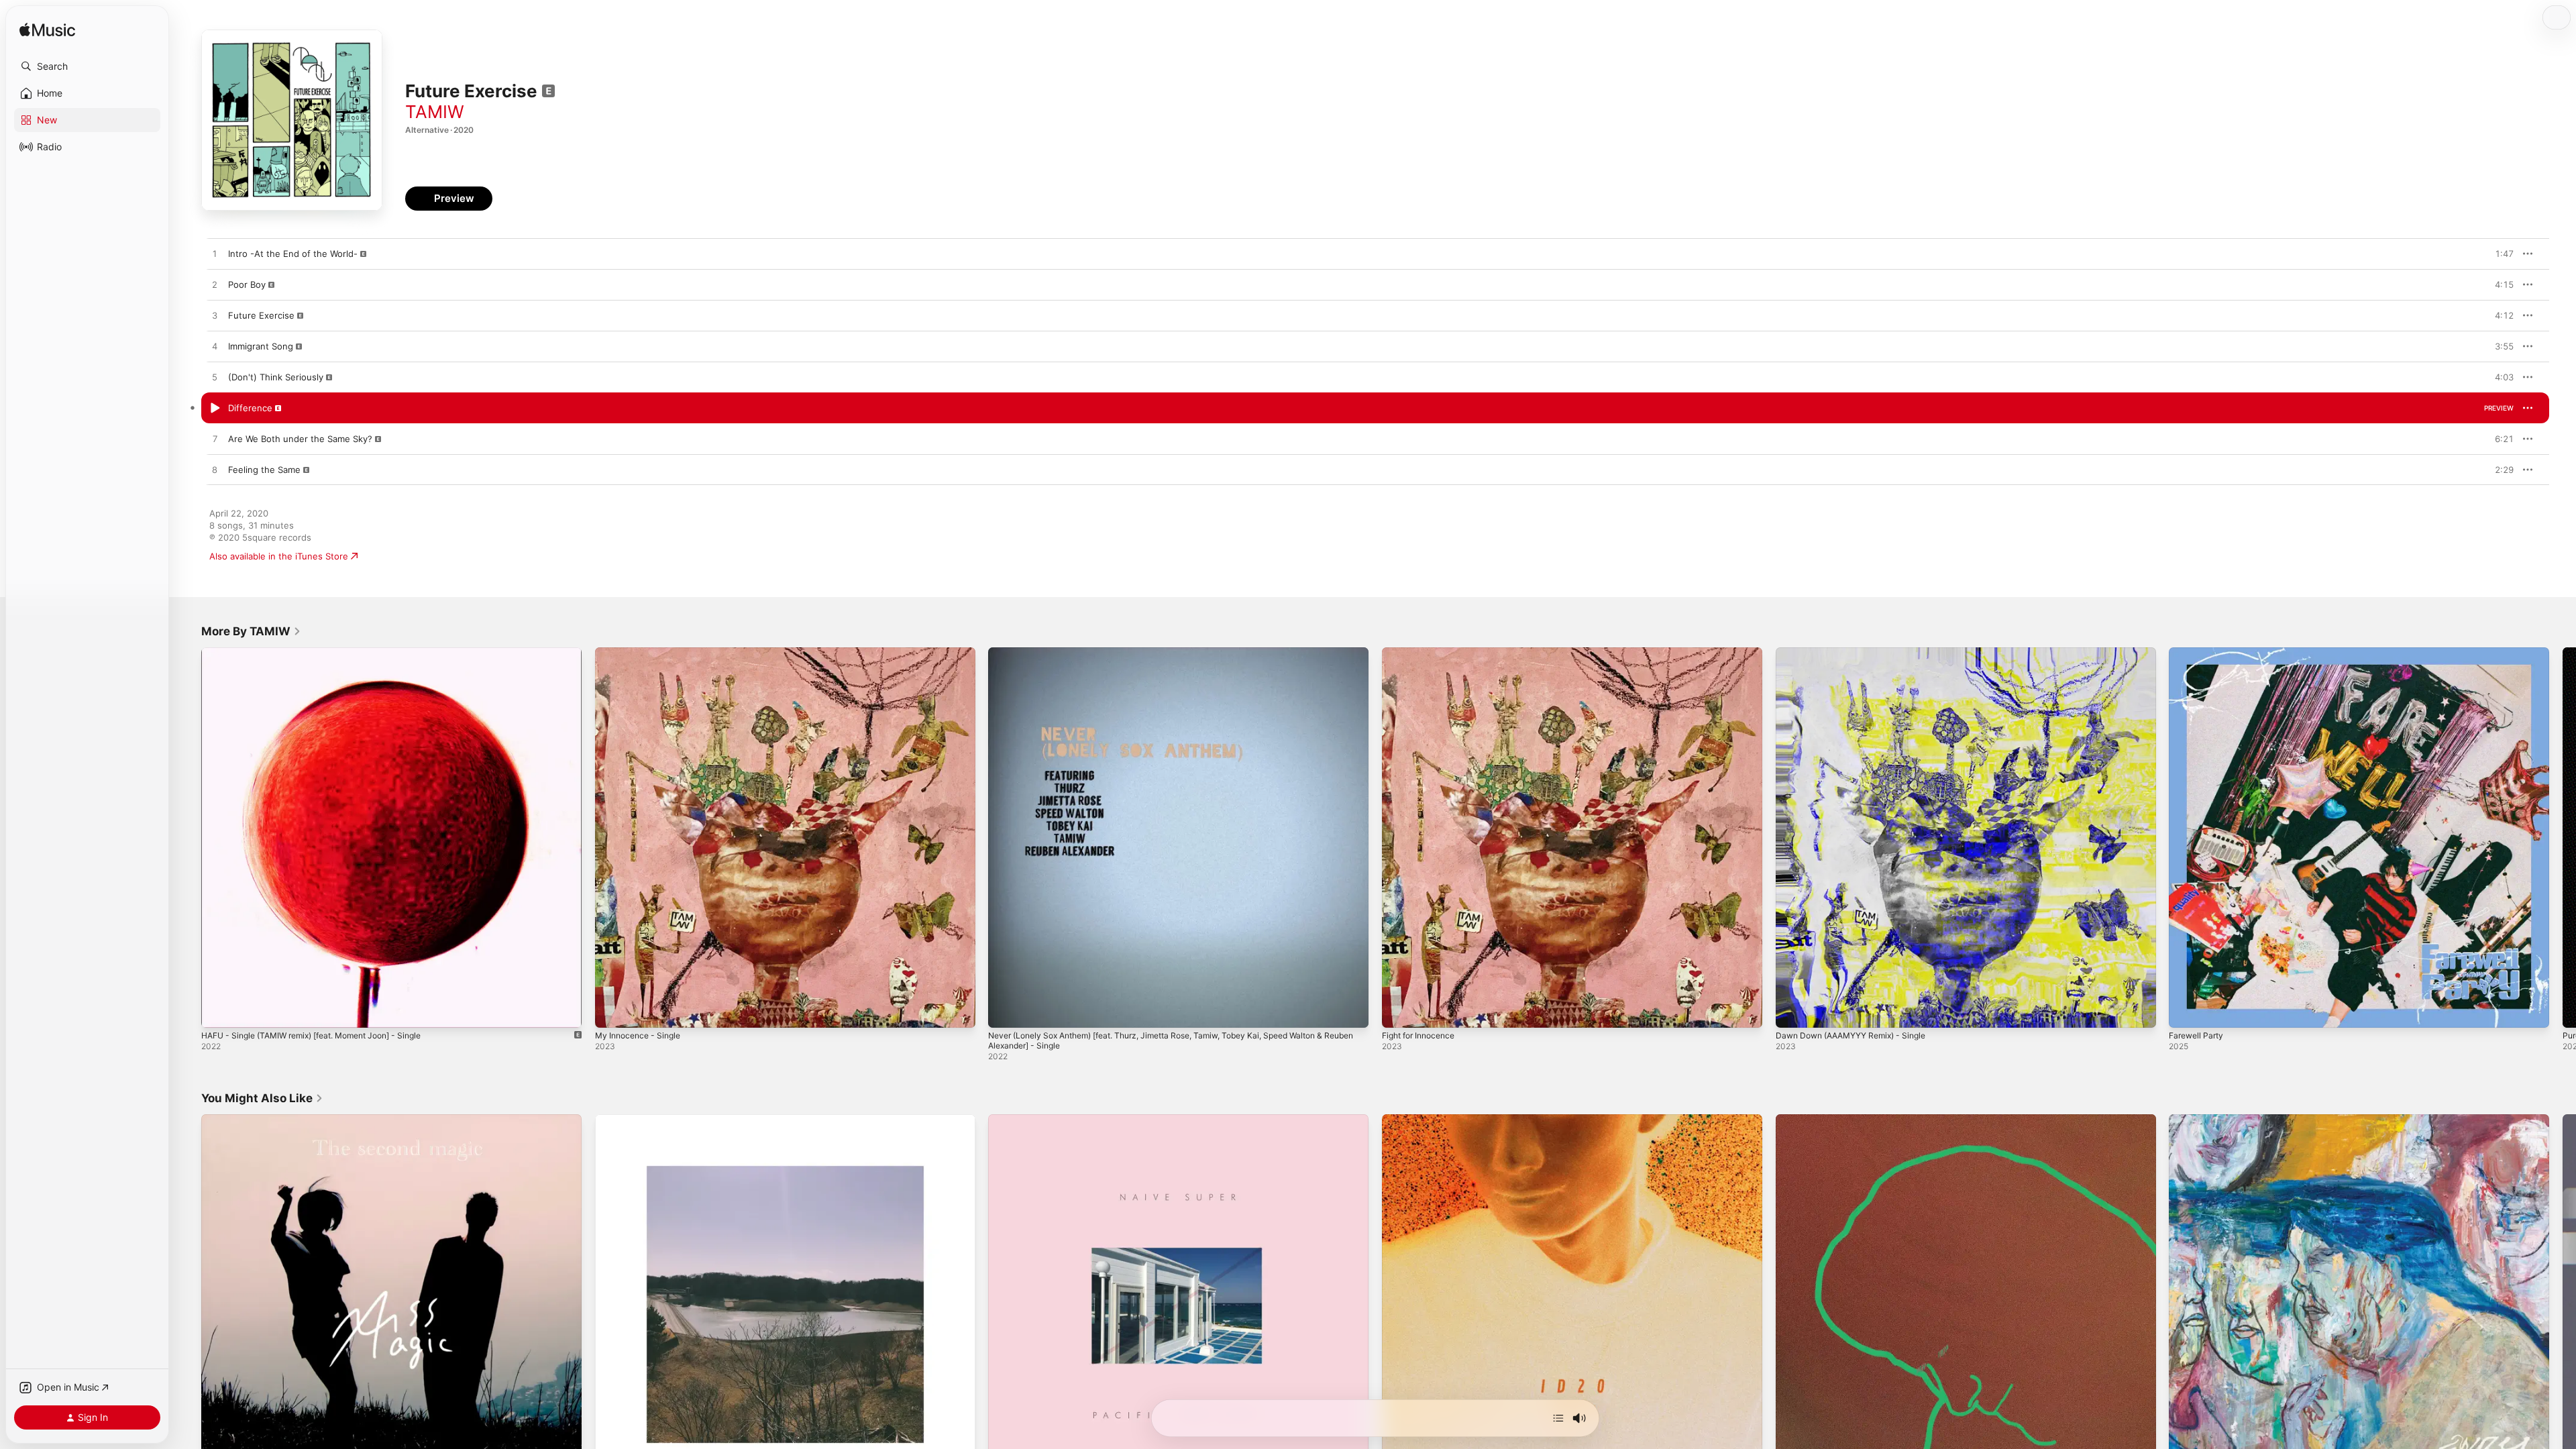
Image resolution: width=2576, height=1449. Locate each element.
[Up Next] (1558, 1418)
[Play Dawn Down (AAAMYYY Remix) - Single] (1792, 1011)
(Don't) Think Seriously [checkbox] (276, 377)
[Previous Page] (188, 837)
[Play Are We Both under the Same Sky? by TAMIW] (215, 439)
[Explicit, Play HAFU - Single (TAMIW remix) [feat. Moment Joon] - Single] (218, 1011)
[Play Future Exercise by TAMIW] (215, 316)
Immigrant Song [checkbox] (261, 346)
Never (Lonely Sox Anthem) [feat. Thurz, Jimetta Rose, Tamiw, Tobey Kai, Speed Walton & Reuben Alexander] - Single (1176, 658)
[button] (87, 66)
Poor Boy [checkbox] (247, 284)
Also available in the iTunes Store (279, 556)
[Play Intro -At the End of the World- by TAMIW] (215, 254)
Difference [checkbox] (250, 408)
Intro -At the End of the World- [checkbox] (293, 254)
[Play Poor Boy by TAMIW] (215, 285)
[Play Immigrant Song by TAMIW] (215, 347)
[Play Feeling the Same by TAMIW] (215, 470)
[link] (251, 631)
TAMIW (435, 112)
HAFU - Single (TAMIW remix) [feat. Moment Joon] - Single (325, 653)
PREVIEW (2499, 254)
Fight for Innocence (1423, 653)
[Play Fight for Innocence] (1399, 1011)
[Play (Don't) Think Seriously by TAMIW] (215, 378)
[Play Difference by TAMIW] (215, 409)
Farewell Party (2199, 653)
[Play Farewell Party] (2186, 1011)
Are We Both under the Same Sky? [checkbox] (300, 439)
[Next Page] (2563, 837)
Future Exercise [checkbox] (261, 315)
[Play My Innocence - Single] (612, 1011)
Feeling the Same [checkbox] (264, 470)
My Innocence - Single (642, 653)
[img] (47, 31)
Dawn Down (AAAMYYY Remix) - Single (1859, 653)
